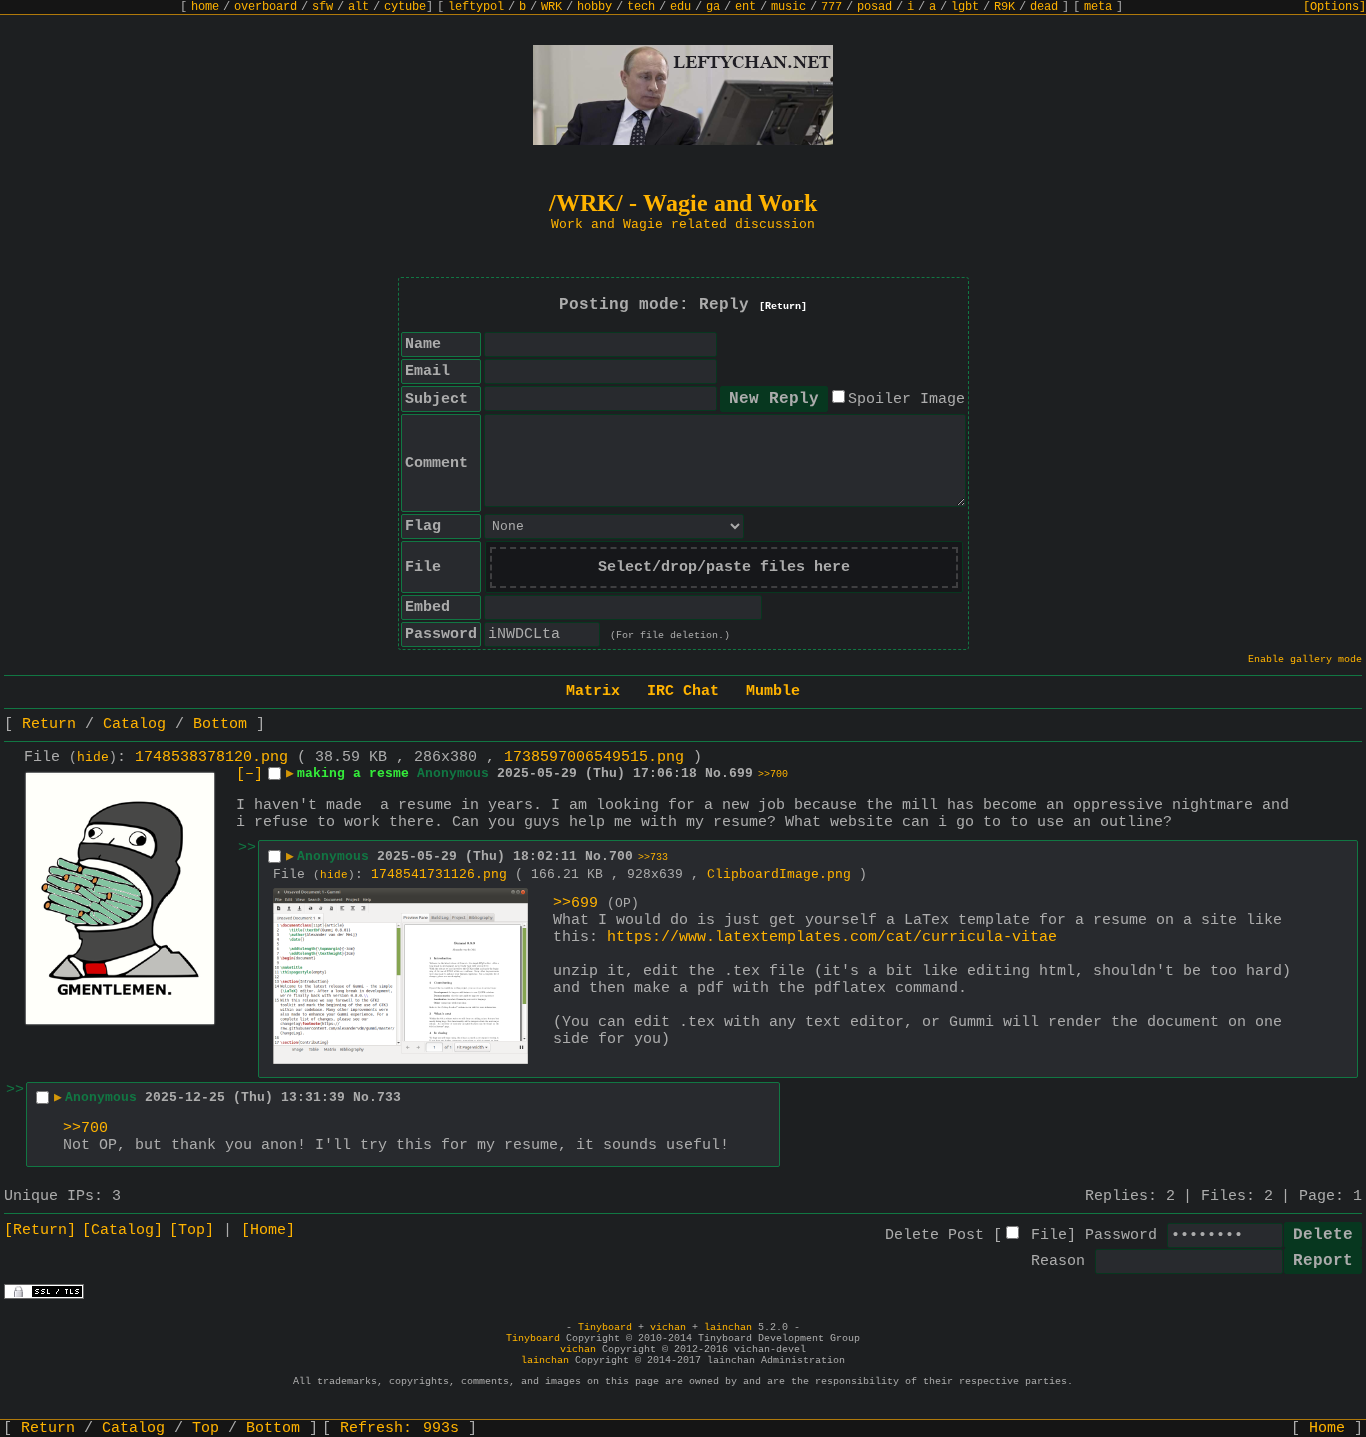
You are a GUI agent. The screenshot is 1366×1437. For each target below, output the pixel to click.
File (1049, 1235)
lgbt (965, 7)
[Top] (191, 1230)
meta (1098, 7)
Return (49, 724)
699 (741, 773)
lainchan (728, 1327)
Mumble (773, 691)
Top (205, 1428)
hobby (594, 7)
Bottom (220, 724)
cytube (405, 7)
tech (641, 7)
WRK (551, 7)
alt (358, 7)
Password (1121, 1235)
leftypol (476, 7)
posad (874, 7)
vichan (668, 1327)
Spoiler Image (906, 399)
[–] (249, 774)
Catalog (134, 724)
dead (1044, 7)
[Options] (1334, 7)
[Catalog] (122, 1230)
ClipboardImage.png (779, 874)
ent (745, 7)
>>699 (575, 903)
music (788, 7)
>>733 (653, 857)
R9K (1004, 7)
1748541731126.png (439, 874)
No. (717, 773)
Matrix (593, 691)
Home (1327, 1428)
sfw (322, 7)
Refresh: (399, 1428)
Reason (1058, 1261)
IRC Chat (683, 691)
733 (389, 1097)
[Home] (268, 1230)
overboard (265, 7)
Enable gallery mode (1305, 659)
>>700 (773, 774)
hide (93, 758)
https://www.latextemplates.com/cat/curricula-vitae (832, 937)
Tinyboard (605, 1327)
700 (621, 856)
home (205, 7)
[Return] (783, 306)
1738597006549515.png (594, 757)
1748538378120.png (211, 757)
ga (713, 7)
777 (831, 7)
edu (680, 7)
